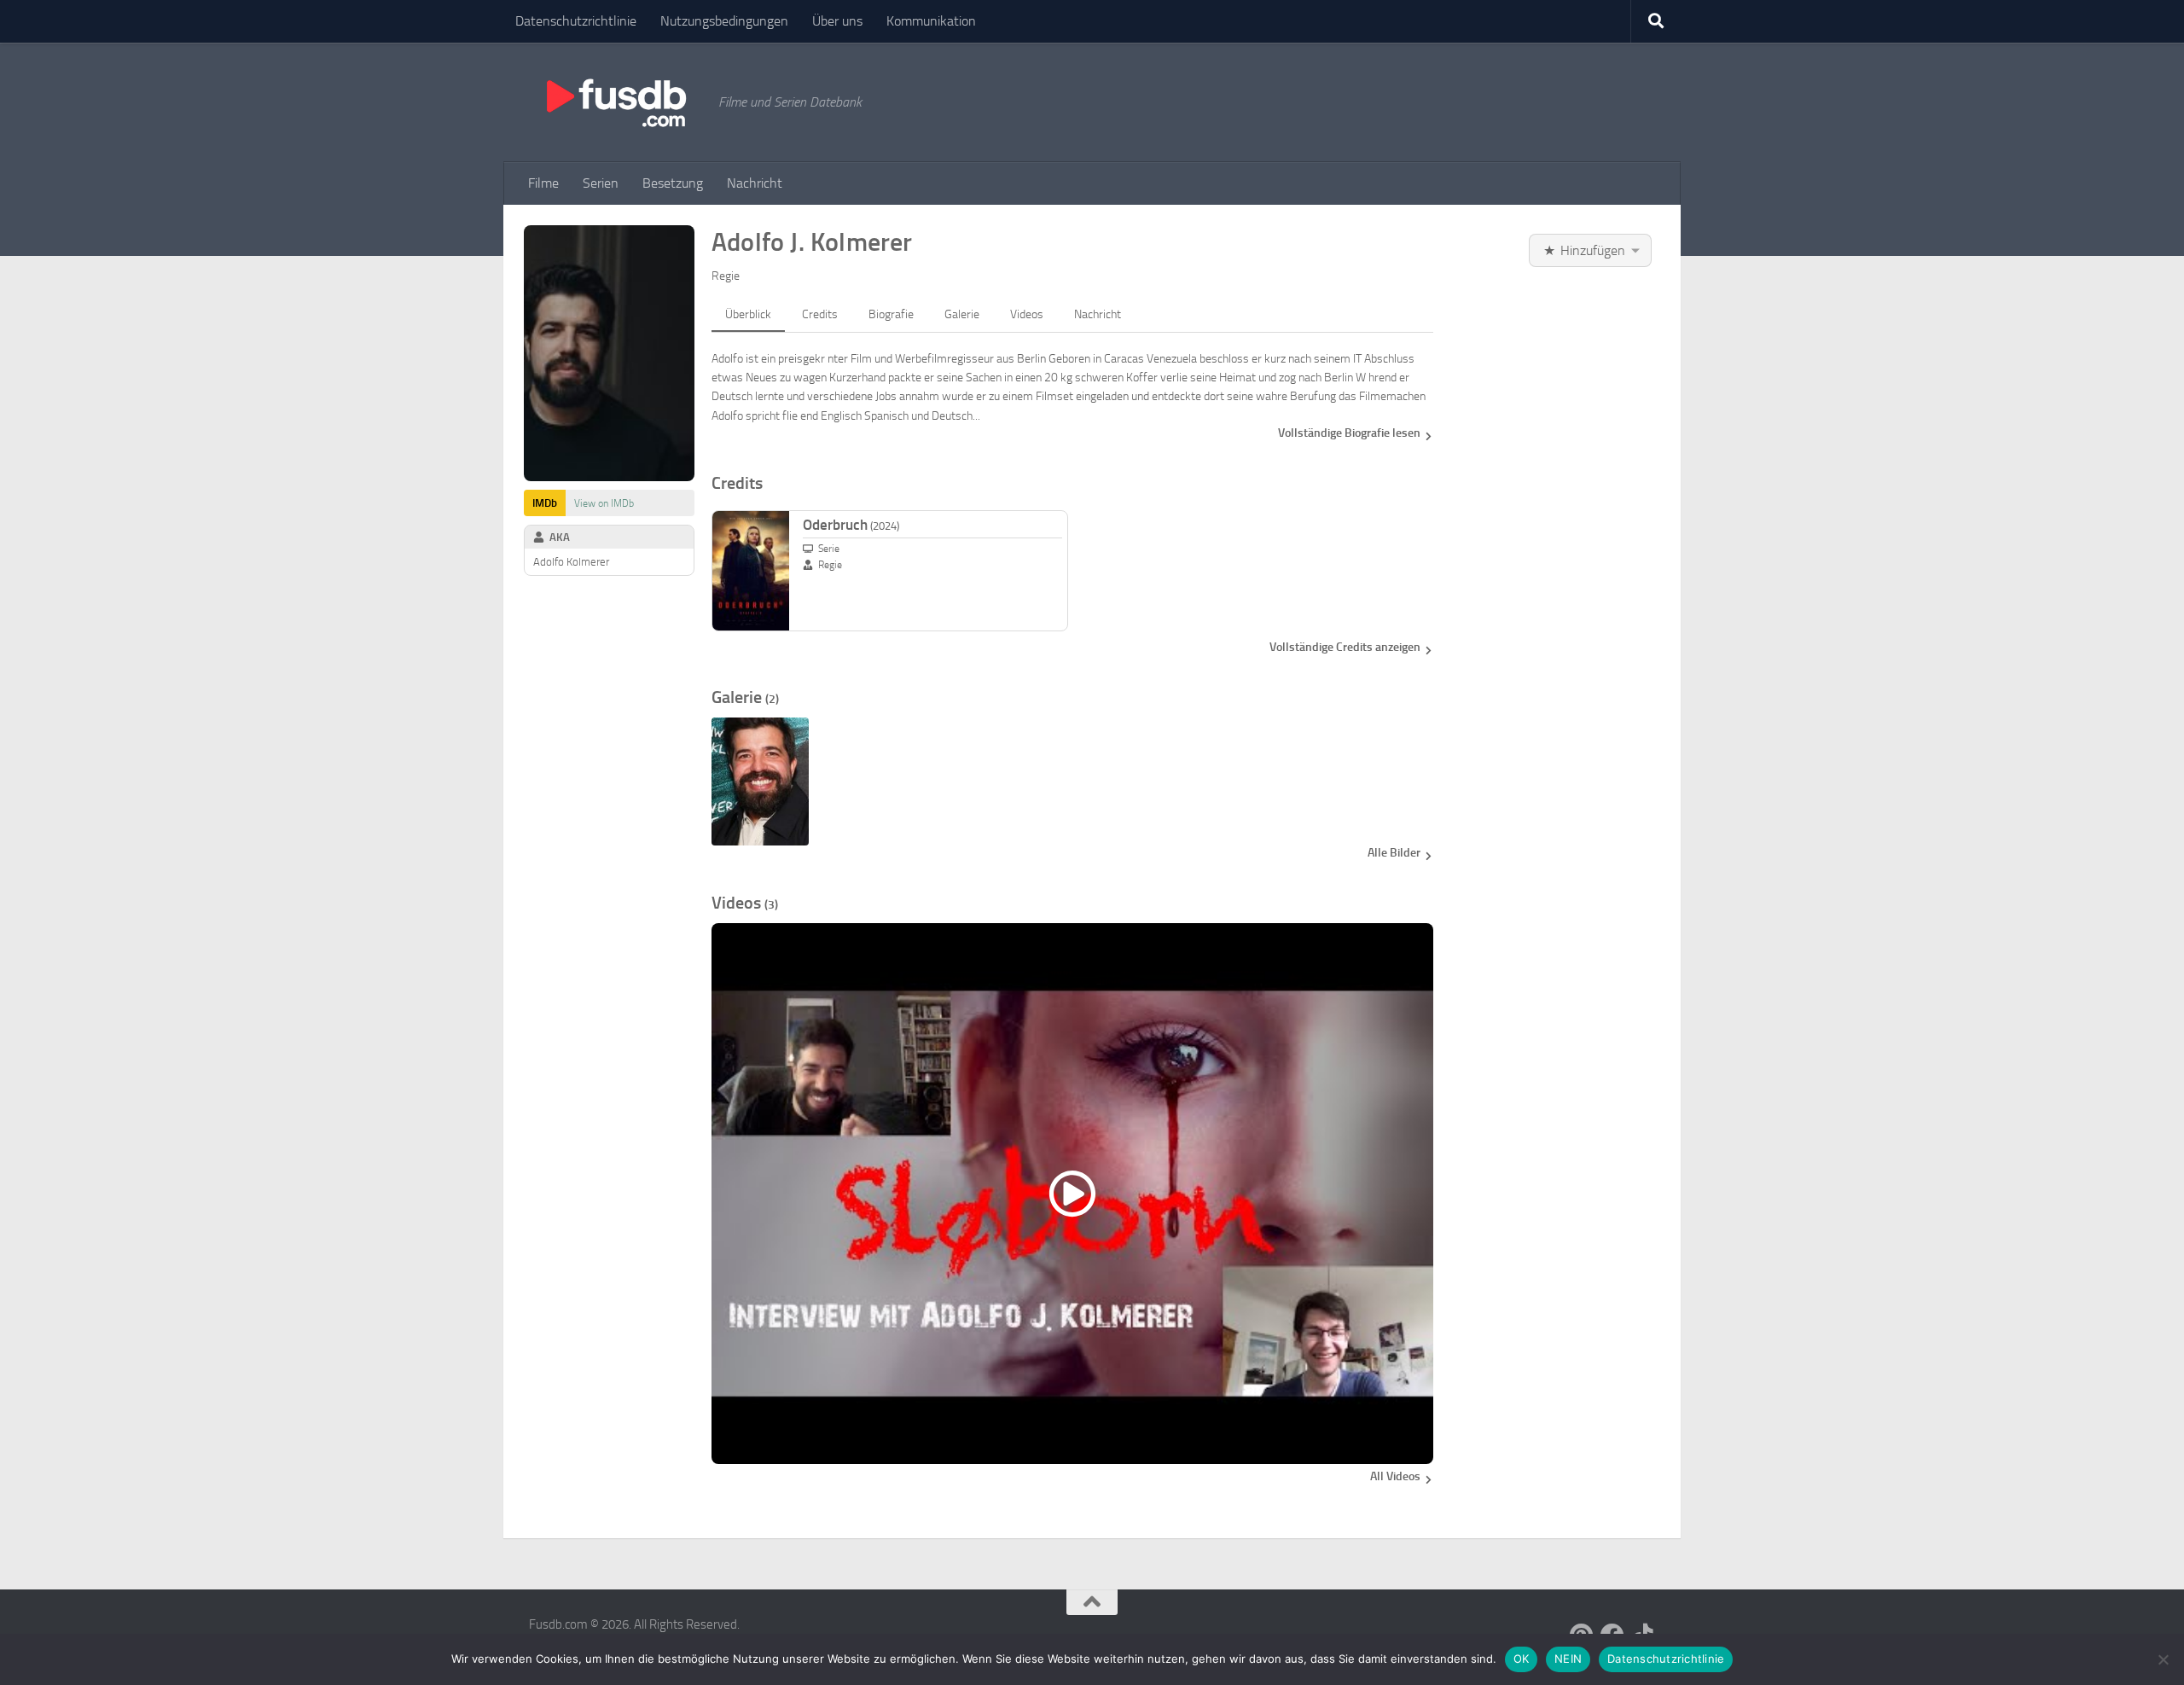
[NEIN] (2163, 1659)
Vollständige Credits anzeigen (1345, 647)
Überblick (748, 314)
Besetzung (673, 183)
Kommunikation (931, 21)
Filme (543, 183)
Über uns (837, 21)
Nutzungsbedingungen (724, 21)
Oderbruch (851, 525)
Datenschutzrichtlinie (576, 21)
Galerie (962, 314)
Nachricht (755, 183)
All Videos (1395, 1476)
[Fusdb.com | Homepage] (615, 102)
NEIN (1568, 1659)
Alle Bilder (1394, 853)
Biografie (891, 314)
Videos (1027, 314)
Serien (601, 183)
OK (1522, 1659)
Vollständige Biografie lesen (1349, 433)
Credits (820, 314)
